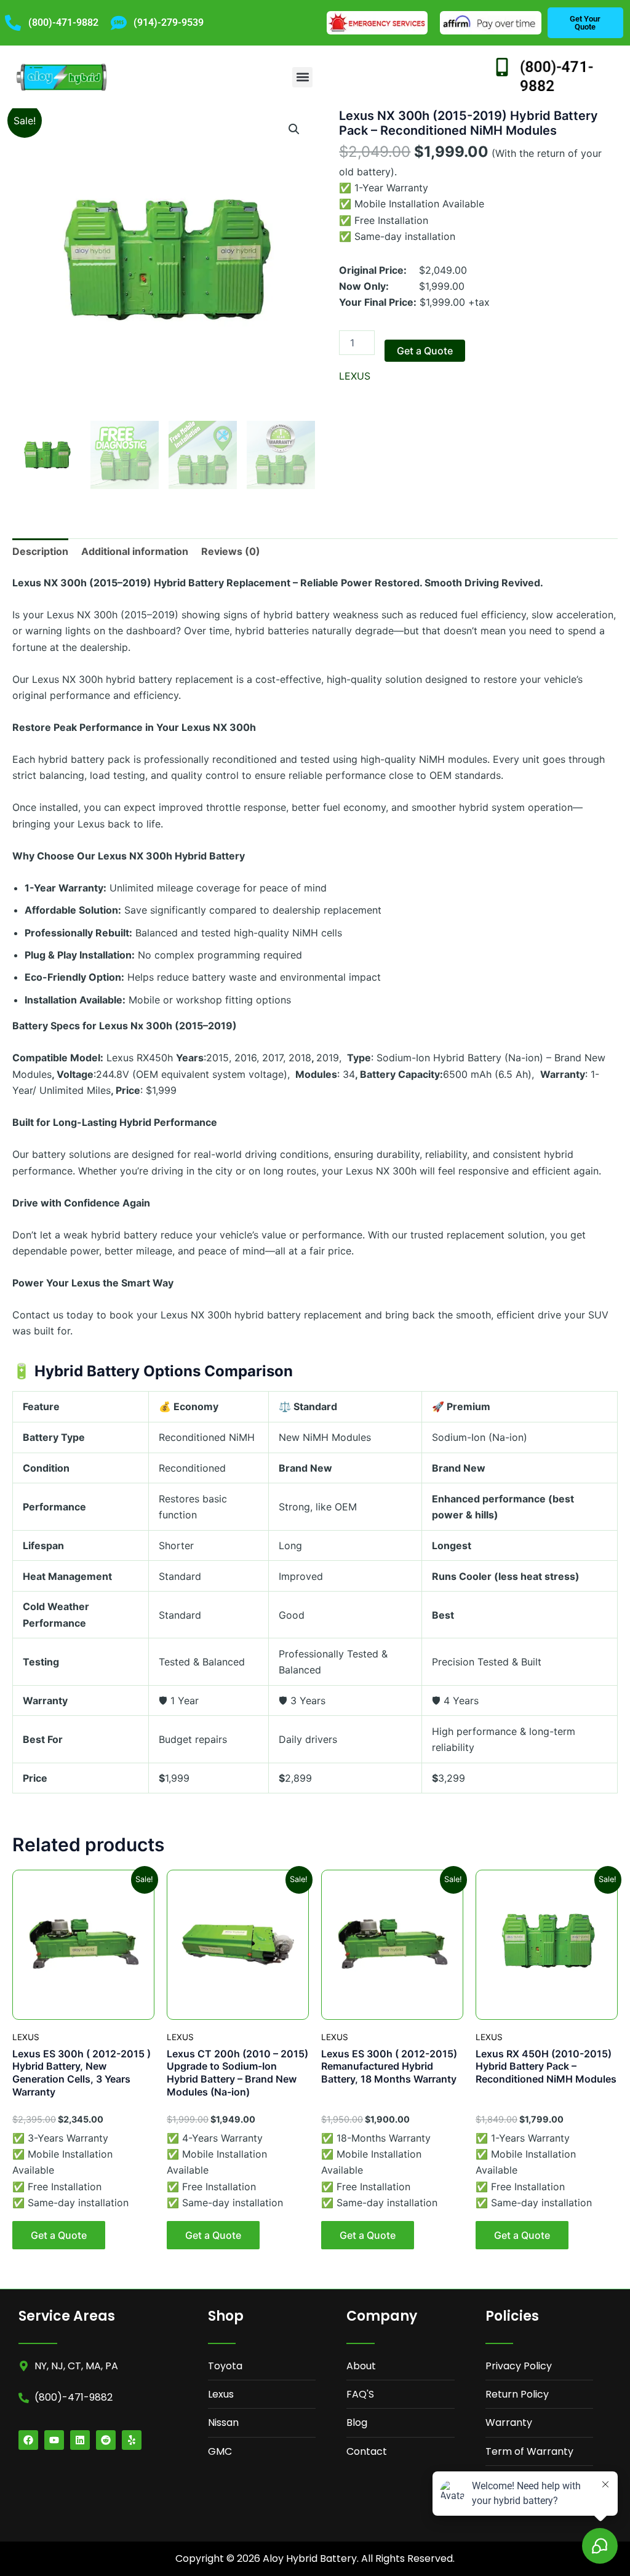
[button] (302, 77)
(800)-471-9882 (63, 22)
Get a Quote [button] (59, 2235)
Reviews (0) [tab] (231, 551)
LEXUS (355, 376)
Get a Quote (425, 351)
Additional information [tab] (135, 551)
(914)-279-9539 (169, 22)
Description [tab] (40, 551)
